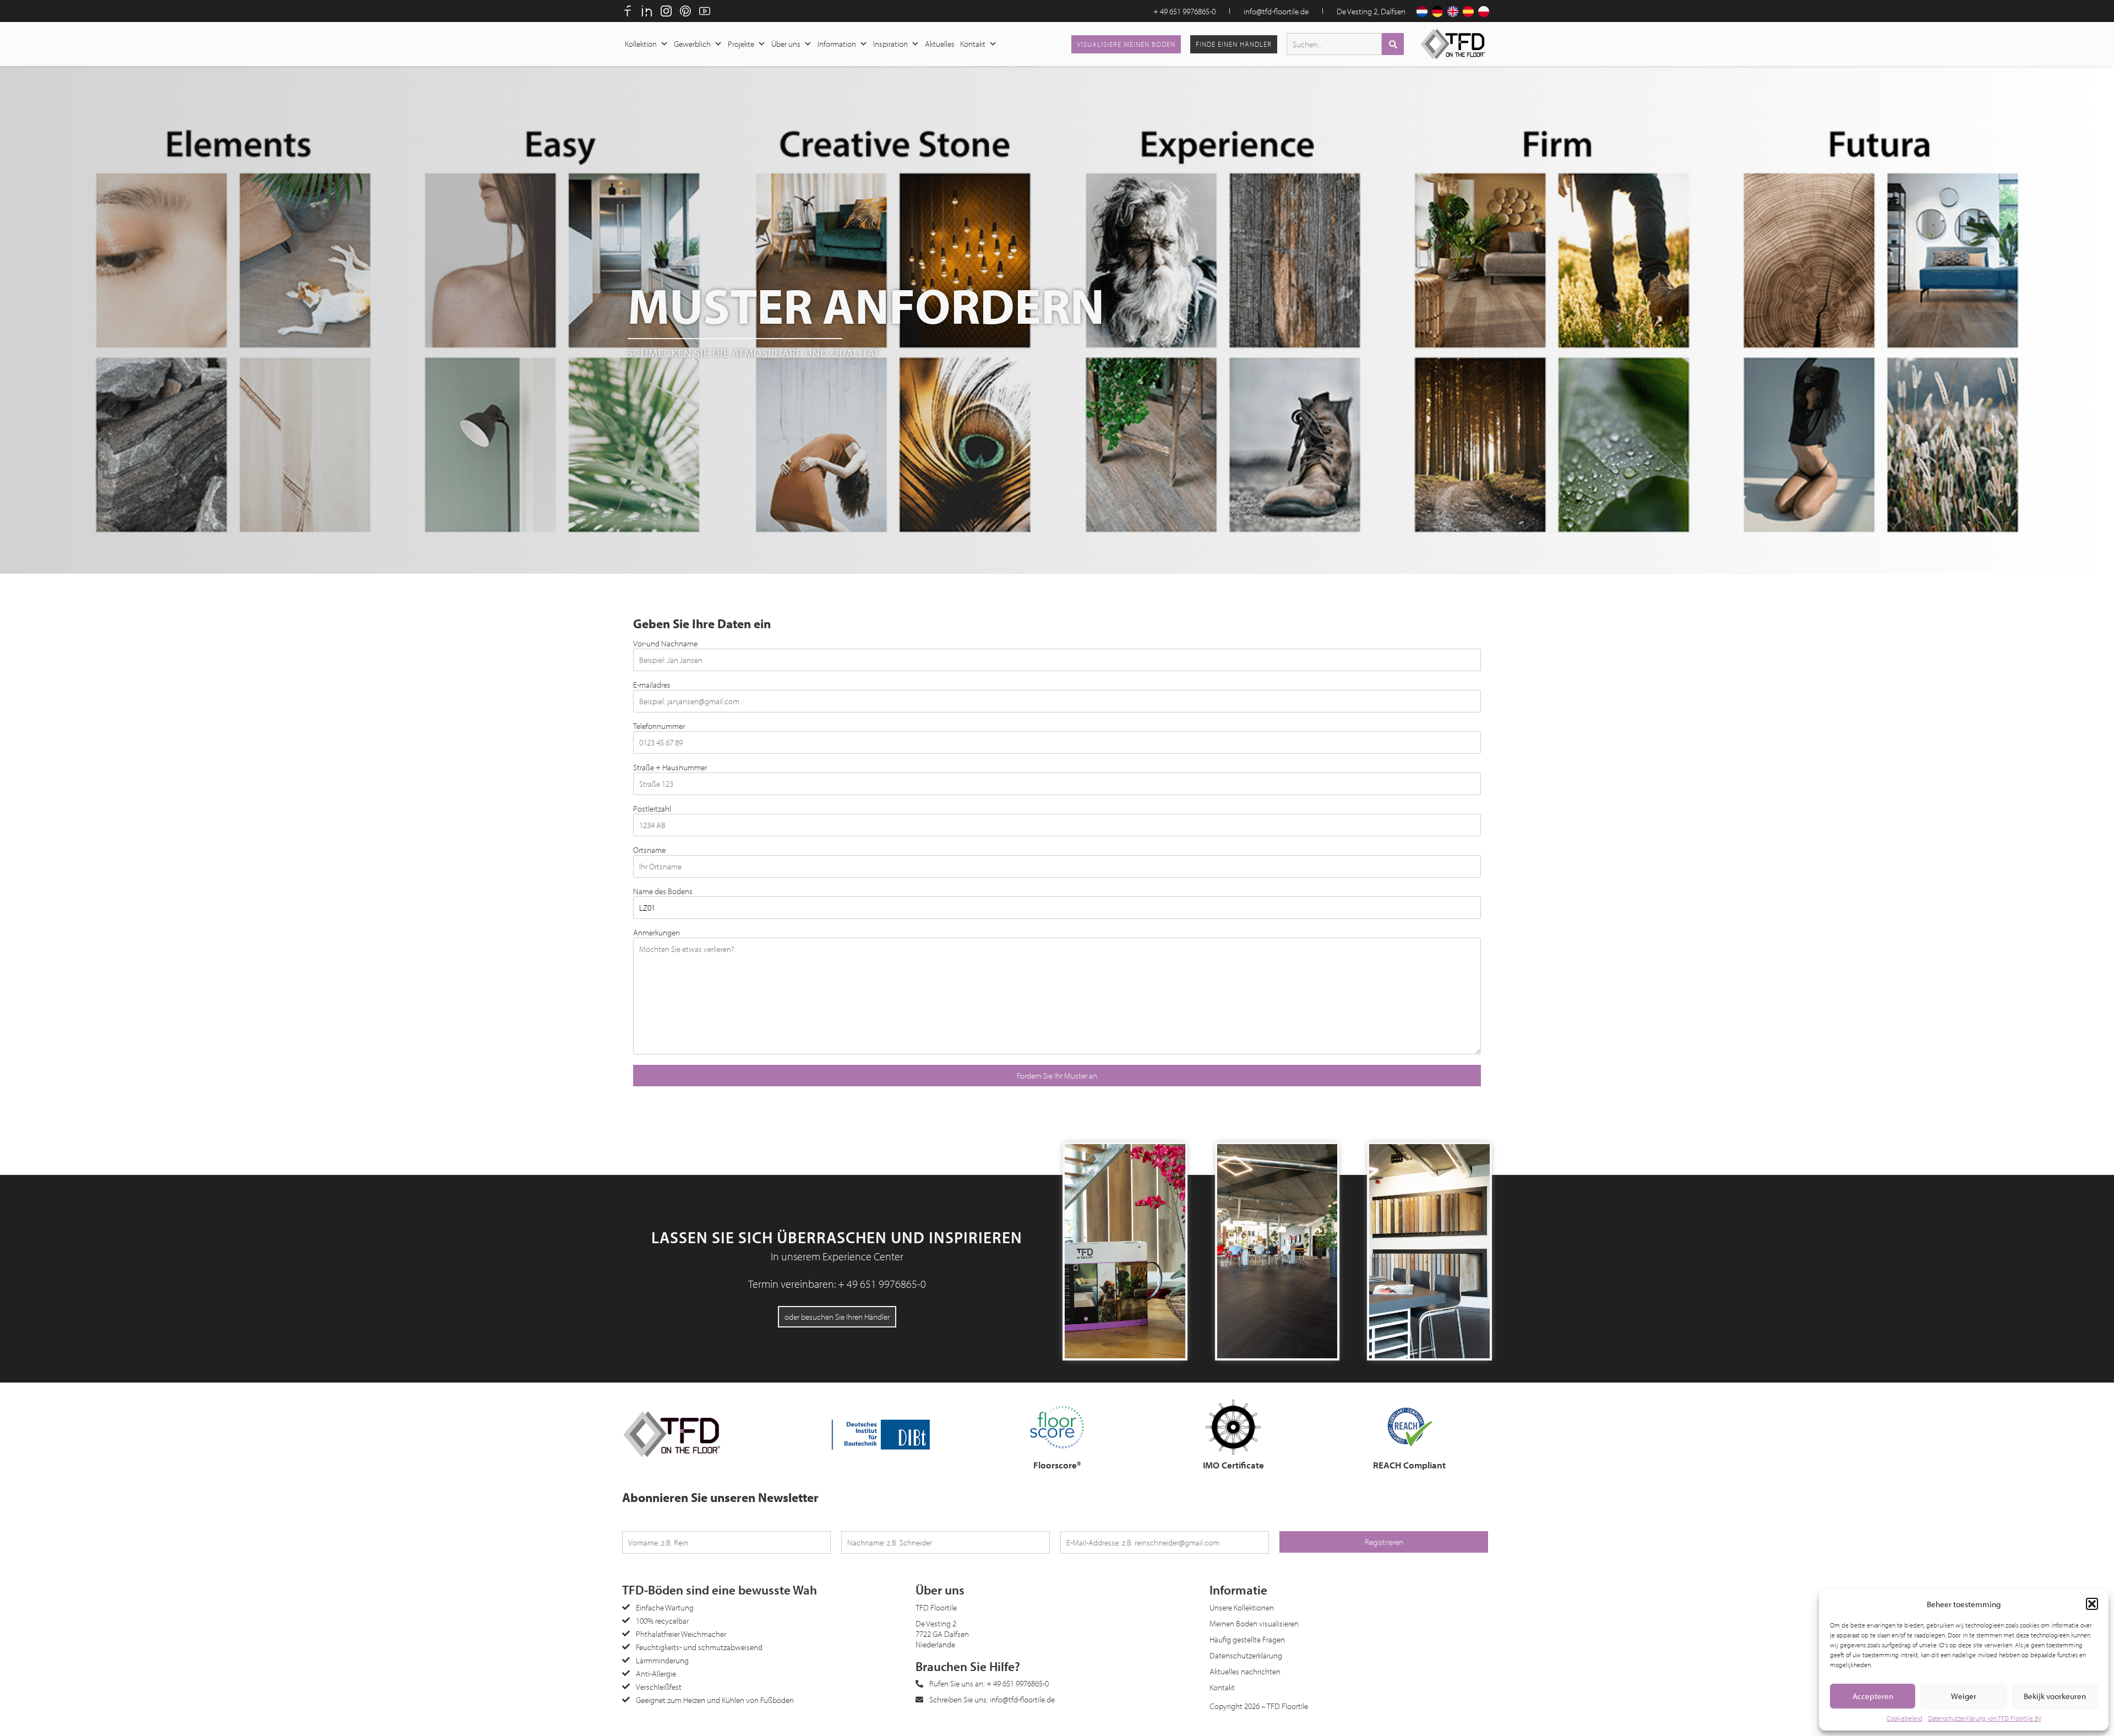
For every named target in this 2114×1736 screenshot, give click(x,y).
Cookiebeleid (1905, 1718)
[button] (2092, 1604)
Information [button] (837, 44)
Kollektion (641, 44)
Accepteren (1873, 1696)
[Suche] (1393, 44)
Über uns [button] (786, 44)
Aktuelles (940, 44)
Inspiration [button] (890, 44)
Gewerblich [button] (692, 44)
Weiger (1964, 1696)
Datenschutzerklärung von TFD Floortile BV (1985, 1718)
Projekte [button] (741, 44)
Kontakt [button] (973, 44)
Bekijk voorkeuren (2055, 1696)
